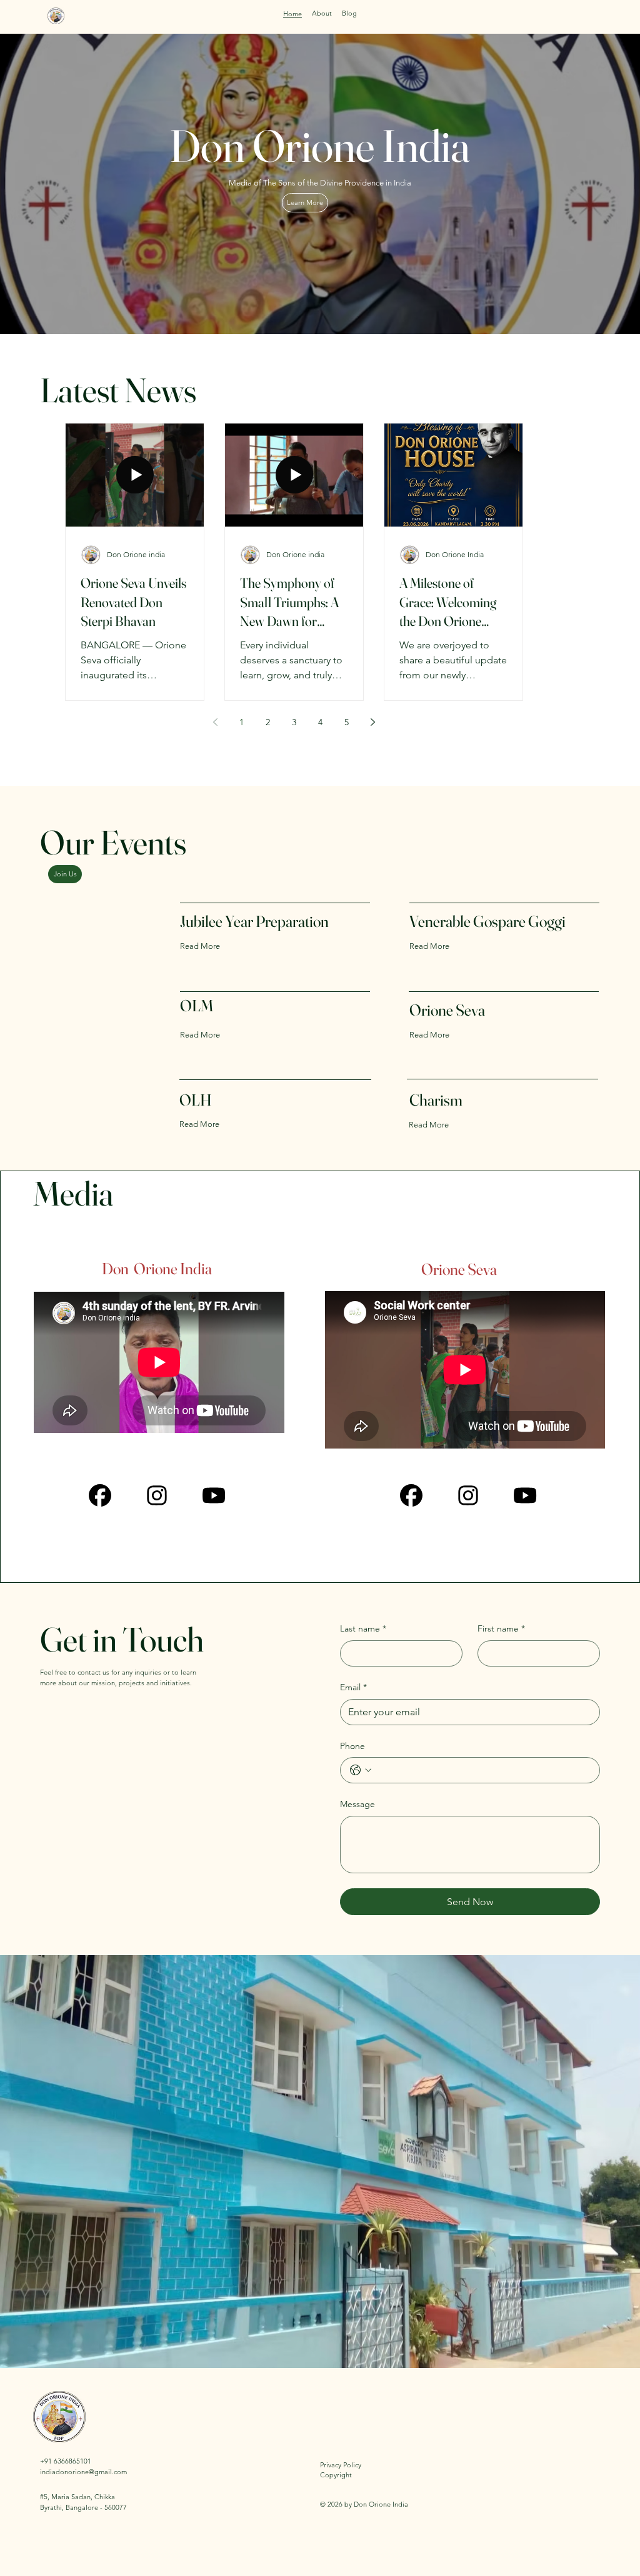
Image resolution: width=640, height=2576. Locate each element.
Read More (200, 946)
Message (357, 1804)
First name (501, 1628)
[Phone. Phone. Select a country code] (361, 1770)
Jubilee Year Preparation (254, 921)
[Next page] (373, 722)
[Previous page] (216, 722)
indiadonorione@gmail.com (83, 2472)
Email (353, 1687)
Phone (352, 1746)
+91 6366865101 (66, 2461)
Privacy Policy (341, 2465)
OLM (198, 1006)
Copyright (336, 2475)
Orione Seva (447, 1010)
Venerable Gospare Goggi (487, 921)
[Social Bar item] (468, 1495)
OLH (196, 1100)
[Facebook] (411, 1495)
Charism (436, 1100)
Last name (363, 1628)
